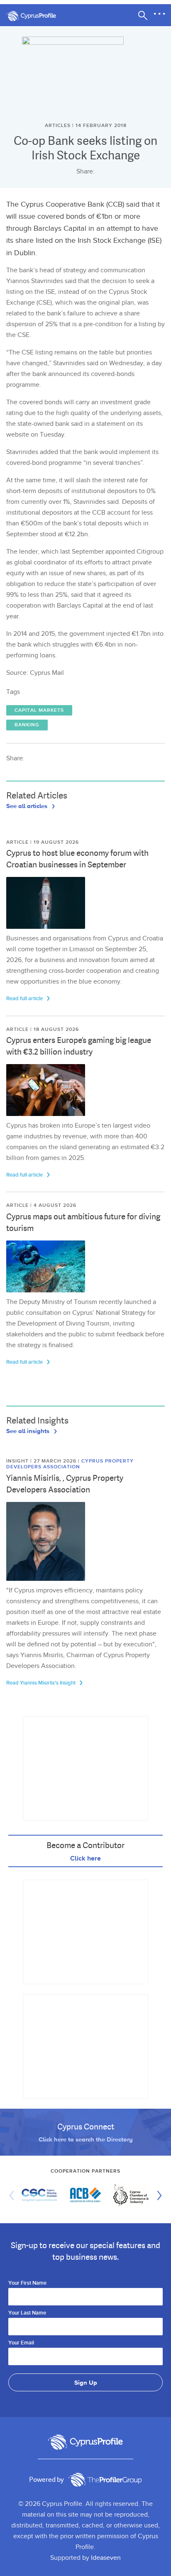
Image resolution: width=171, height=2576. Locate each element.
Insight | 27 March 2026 (42, 1461)
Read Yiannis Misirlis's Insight (42, 1683)
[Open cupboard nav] (159, 14)
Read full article (25, 999)
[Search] (143, 15)
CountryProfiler (105, 2480)
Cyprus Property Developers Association (70, 1464)
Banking (27, 725)
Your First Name (27, 2283)
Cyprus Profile (35, 16)
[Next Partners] (157, 2195)
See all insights (29, 1431)
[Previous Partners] (14, 2195)
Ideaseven (106, 2558)
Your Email (21, 2343)
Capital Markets (39, 710)
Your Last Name (27, 2313)
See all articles (28, 806)
